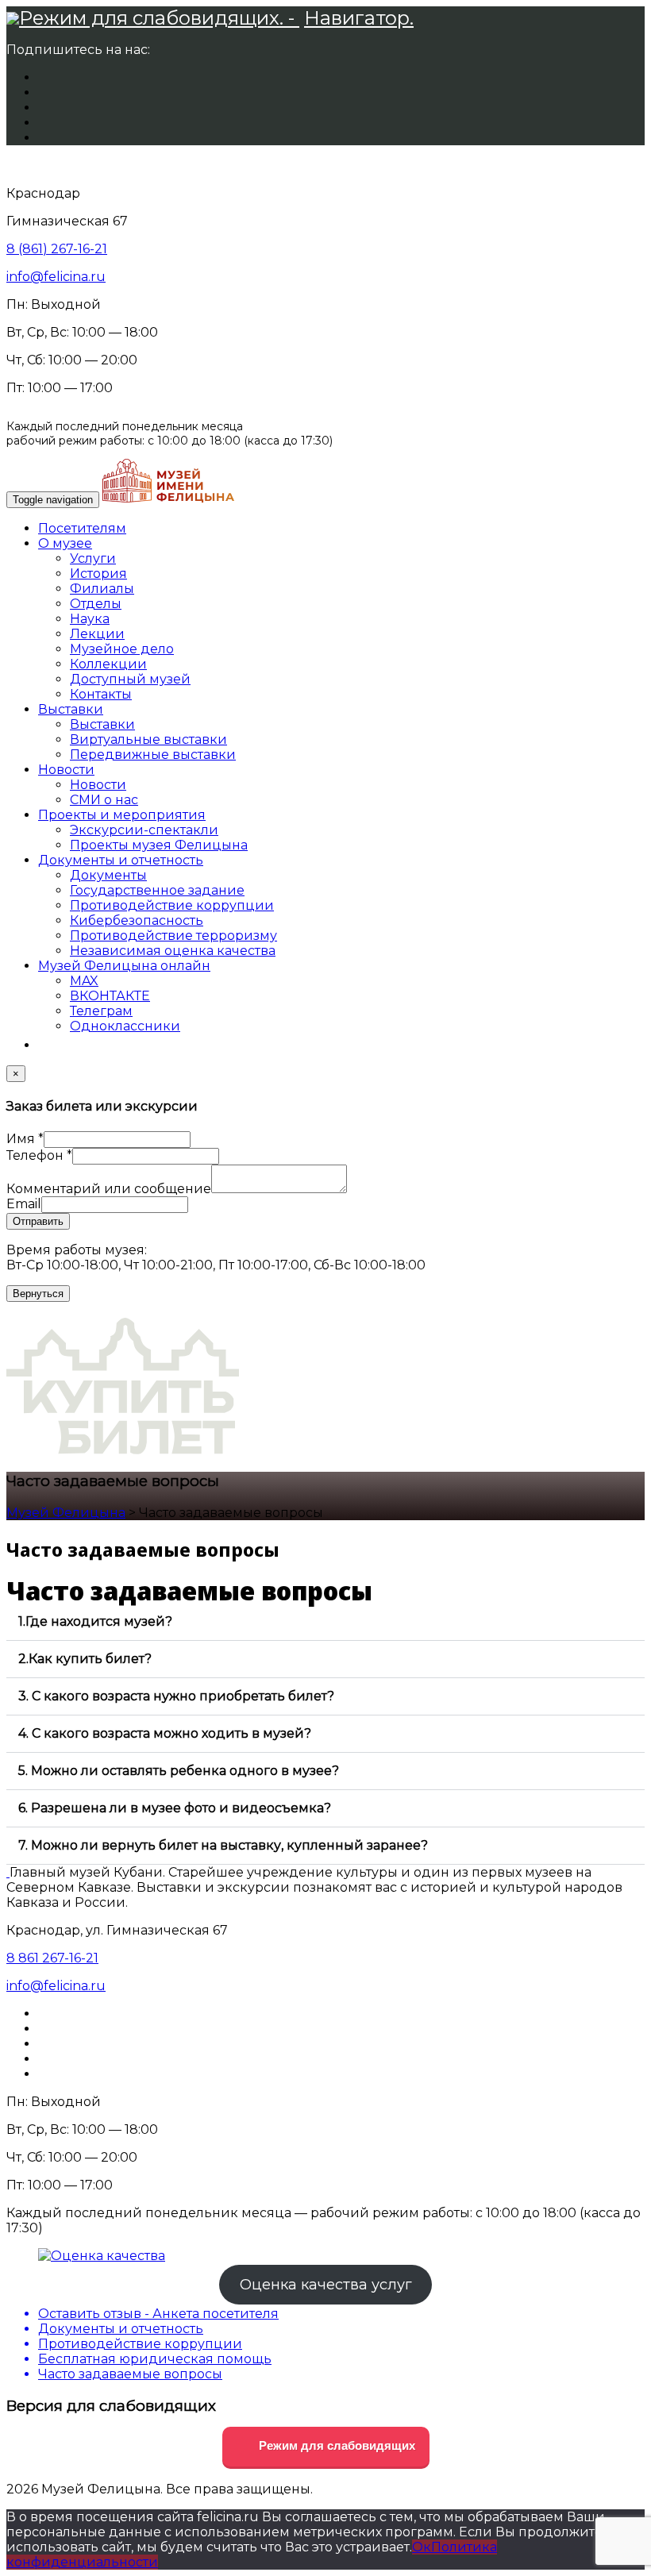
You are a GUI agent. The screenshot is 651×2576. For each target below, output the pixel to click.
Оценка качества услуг (326, 2285)
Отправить (38, 1221)
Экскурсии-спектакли (144, 830)
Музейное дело (122, 649)
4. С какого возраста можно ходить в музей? (165, 1733)
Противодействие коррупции (172, 905)
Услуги (93, 558)
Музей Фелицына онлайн (124, 966)
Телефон (39, 1155)
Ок (422, 2547)
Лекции (97, 634)
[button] (325, 1622)
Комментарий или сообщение (109, 1189)
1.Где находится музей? (95, 1621)
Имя (25, 1139)
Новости (66, 770)
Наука (90, 619)
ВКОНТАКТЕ (110, 996)
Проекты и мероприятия (122, 815)
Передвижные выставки (153, 755)
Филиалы (102, 589)
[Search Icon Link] (46, 1045)
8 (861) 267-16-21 (57, 249)
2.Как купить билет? (85, 1659)
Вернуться (38, 1294)
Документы (108, 875)
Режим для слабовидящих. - (159, 18)
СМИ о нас (104, 800)
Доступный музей (130, 679)
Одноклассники (125, 1026)
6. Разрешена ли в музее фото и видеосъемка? (175, 1808)
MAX (84, 981)
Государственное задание (157, 890)
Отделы (96, 604)
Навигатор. (359, 18)
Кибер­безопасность (137, 920)
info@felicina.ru (56, 277)
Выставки (71, 709)
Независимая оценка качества (173, 951)
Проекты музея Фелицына (159, 845)
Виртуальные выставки (148, 739)
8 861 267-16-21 (52, 1958)
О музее (65, 543)
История (98, 574)
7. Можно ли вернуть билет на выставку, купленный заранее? (223, 1845)
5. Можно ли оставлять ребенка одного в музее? (179, 1771)
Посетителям (82, 528)
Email (24, 1204)
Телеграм (101, 1011)
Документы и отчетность (121, 860)
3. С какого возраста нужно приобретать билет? (176, 1696)
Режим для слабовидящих (335, 2445)
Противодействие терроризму (173, 936)
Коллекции (108, 664)
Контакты (101, 694)
